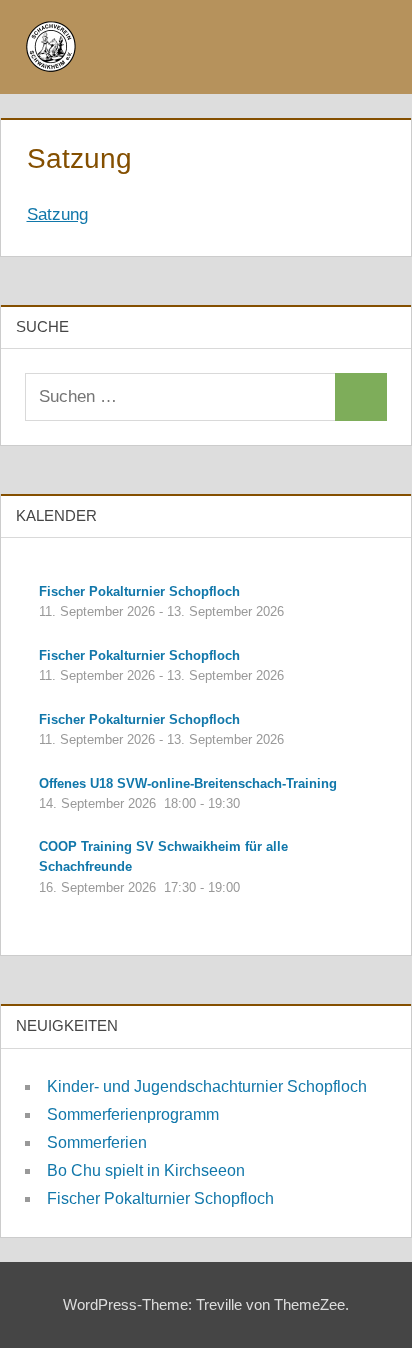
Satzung (57, 214)
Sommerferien (97, 1142)
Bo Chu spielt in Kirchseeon (146, 1170)
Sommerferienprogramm (133, 1114)
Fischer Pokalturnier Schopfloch (160, 1198)
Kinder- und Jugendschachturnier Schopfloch (207, 1086)
